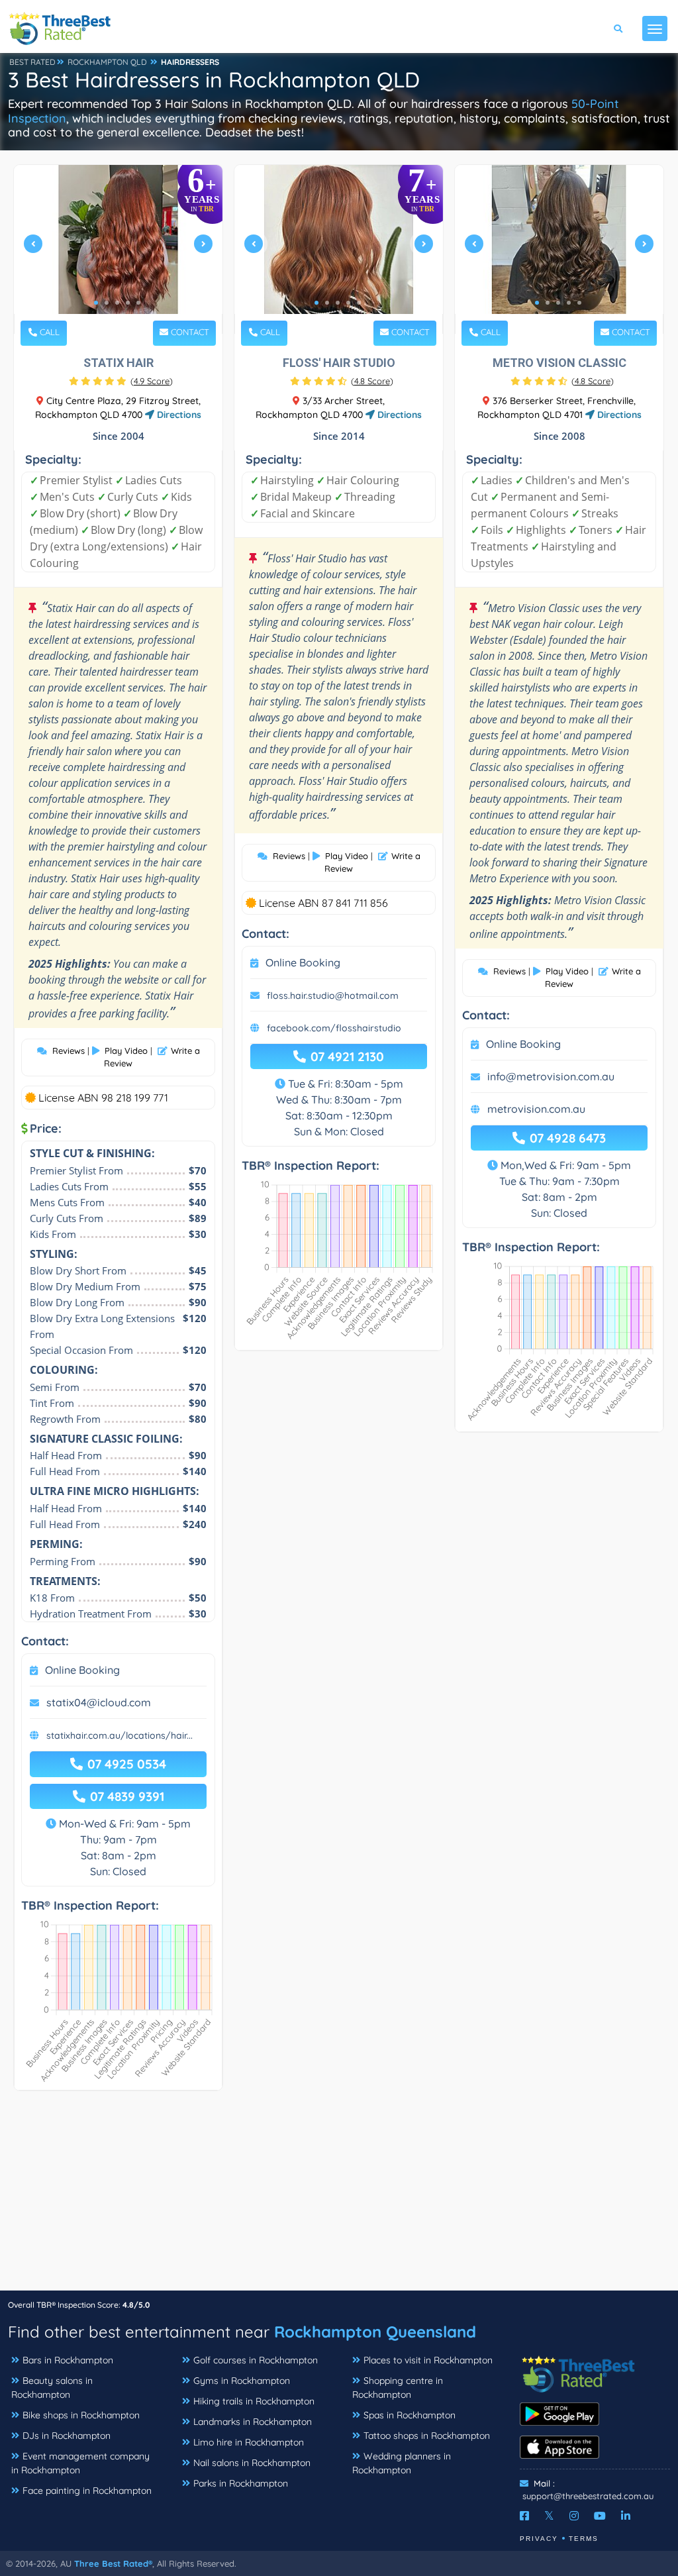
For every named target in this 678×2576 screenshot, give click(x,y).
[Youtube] (600, 2516)
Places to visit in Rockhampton (428, 2360)
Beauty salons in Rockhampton (52, 2388)
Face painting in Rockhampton (87, 2491)
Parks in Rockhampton (241, 2483)
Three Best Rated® (113, 2563)
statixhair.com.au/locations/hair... (120, 1735)
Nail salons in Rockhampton (252, 2463)
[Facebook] (524, 2516)
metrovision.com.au (536, 1109)
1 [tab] (96, 303)
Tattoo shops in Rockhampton (427, 2436)
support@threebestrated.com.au (588, 2496)
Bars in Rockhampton (68, 2360)
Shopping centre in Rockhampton (398, 2388)
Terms (584, 2539)
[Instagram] (574, 2516)
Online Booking (82, 1670)
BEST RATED (32, 62)
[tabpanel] (118, 249)
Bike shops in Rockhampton (81, 2415)
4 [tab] (128, 303)
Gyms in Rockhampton (242, 2381)
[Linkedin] (626, 2516)
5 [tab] (138, 303)
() (152, 381)
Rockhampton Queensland (375, 2332)
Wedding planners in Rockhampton (402, 2463)
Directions (178, 415)
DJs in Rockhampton (67, 2436)
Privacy (539, 2539)
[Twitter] (549, 2516)
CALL (48, 332)
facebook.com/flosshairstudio (334, 1028)
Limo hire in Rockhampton (249, 2442)
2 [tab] (107, 303)
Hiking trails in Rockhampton (254, 2401)
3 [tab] (117, 303)
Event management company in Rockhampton (80, 2463)
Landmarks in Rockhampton (253, 2422)
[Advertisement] (339, 2197)
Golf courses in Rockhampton (256, 2360)
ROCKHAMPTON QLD (107, 62)
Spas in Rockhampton (410, 2415)
